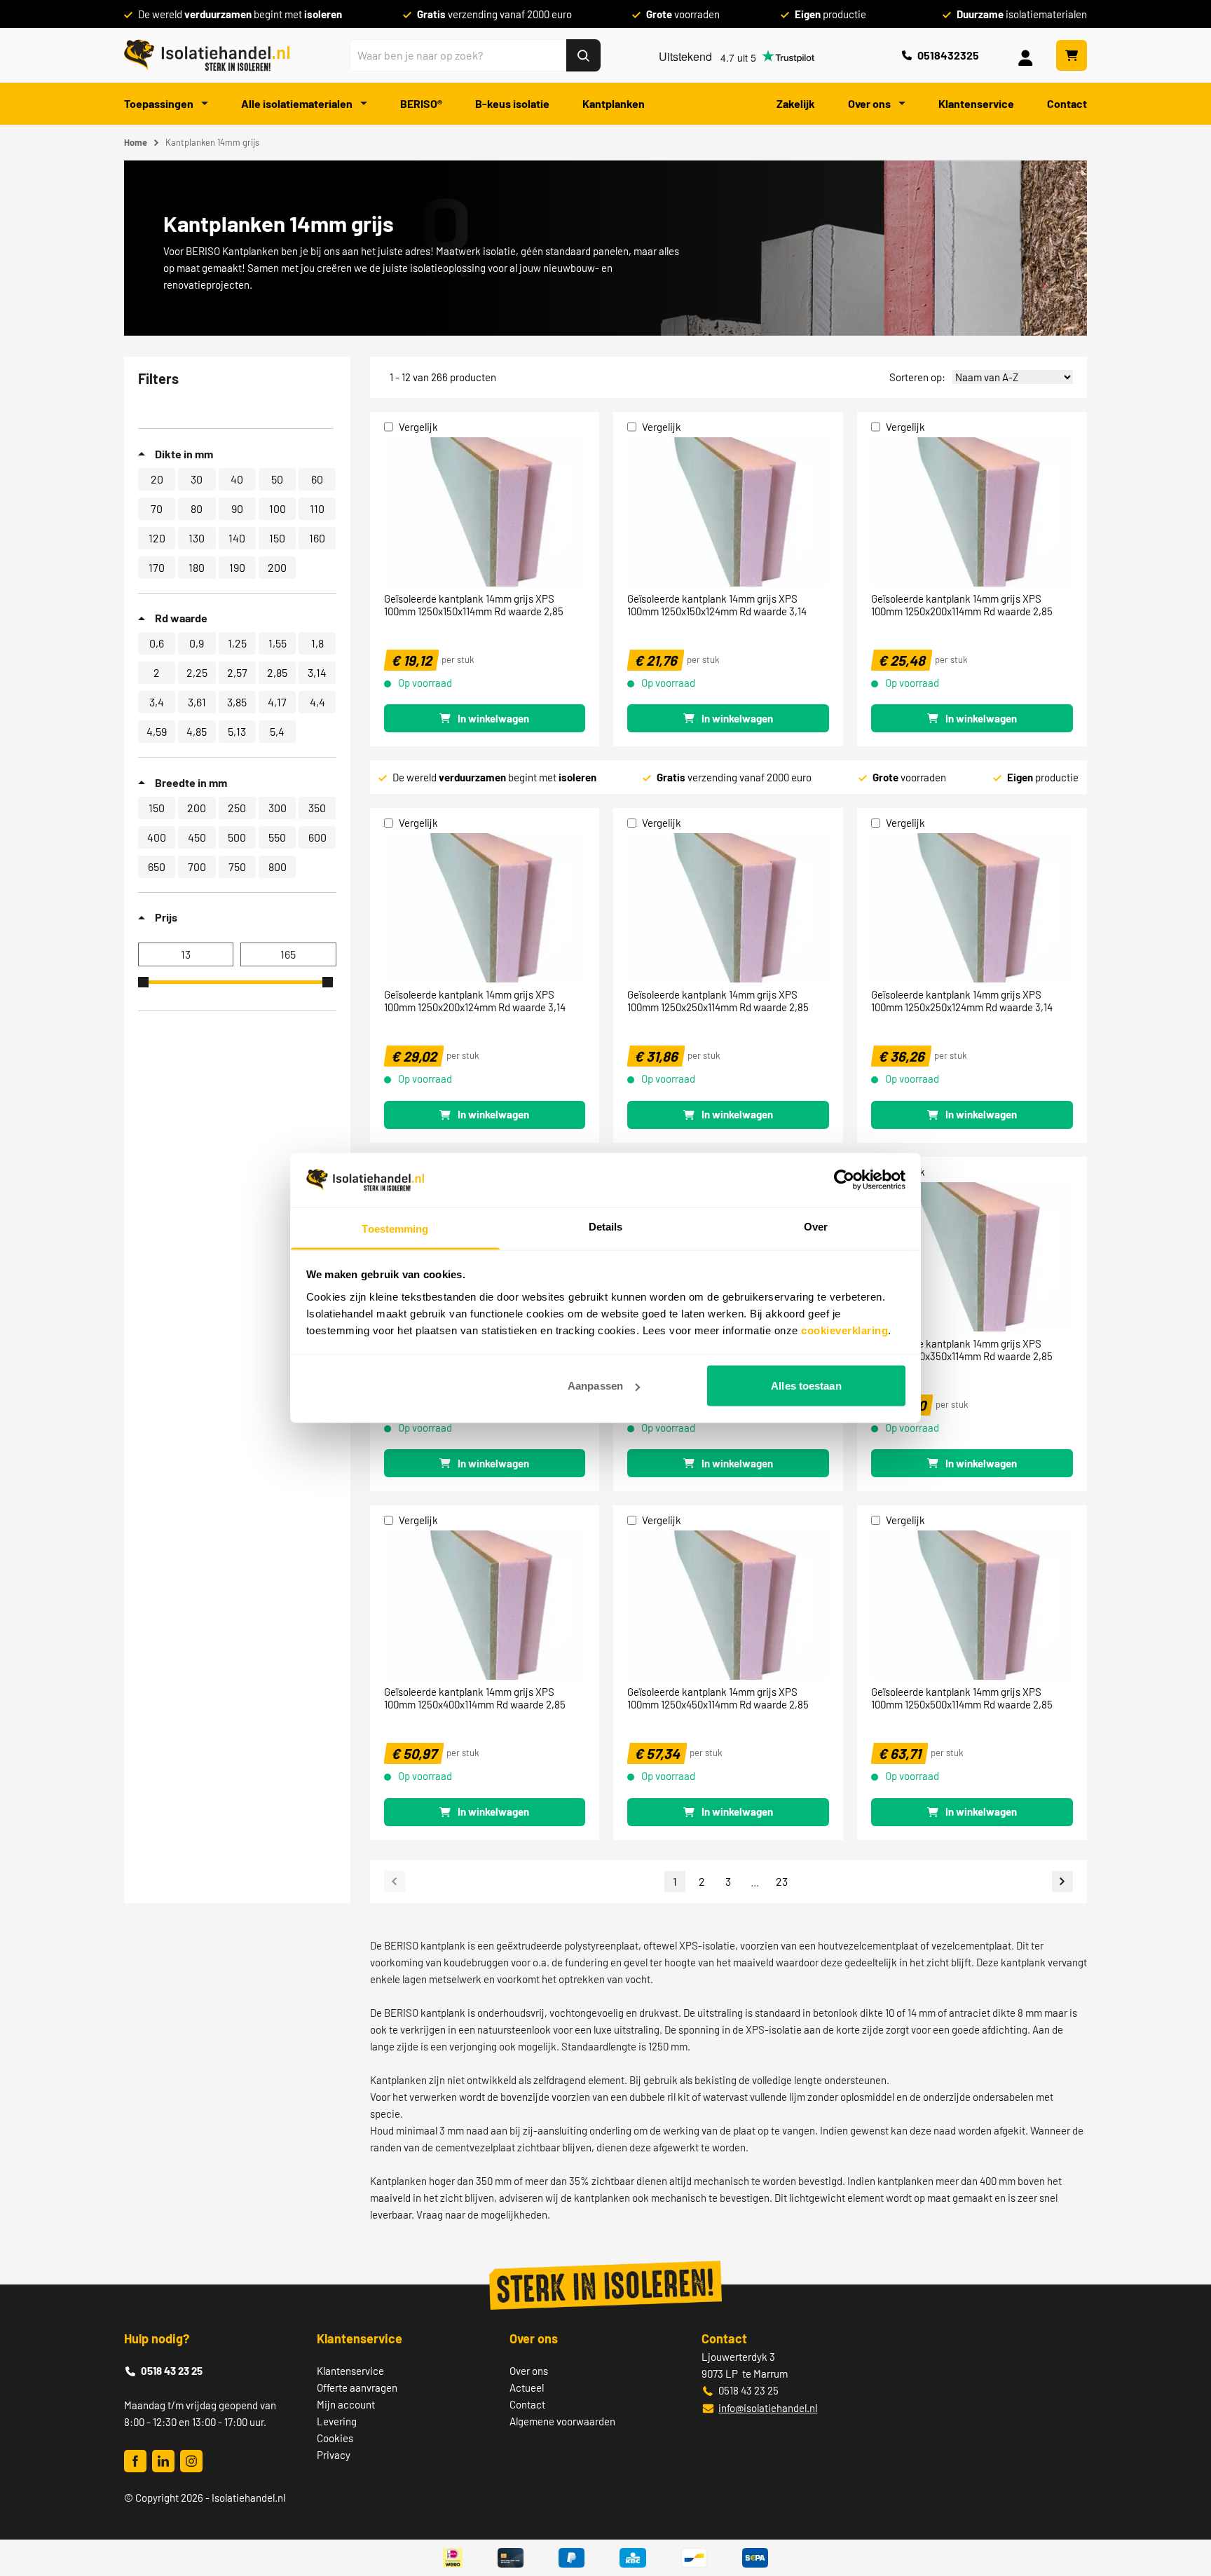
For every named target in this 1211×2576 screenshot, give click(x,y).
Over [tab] (816, 1226)
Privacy (334, 2455)
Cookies (335, 2438)
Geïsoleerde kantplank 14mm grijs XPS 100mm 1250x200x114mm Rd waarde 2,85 (962, 605)
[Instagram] (191, 2461)
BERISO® (421, 103)
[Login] (1028, 55)
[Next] (1062, 1881)
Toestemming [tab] (395, 1228)
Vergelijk (418, 427)
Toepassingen (160, 103)
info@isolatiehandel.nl (768, 2408)
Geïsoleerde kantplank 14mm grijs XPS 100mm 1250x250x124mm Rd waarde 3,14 (962, 1001)
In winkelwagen (493, 718)
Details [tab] (606, 1226)
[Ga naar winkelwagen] (1072, 55)
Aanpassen (595, 1386)
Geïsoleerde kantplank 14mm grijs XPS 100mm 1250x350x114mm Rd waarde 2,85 (962, 1350)
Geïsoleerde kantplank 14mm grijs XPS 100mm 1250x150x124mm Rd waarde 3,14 (717, 605)
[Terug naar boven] (1181, 2514)
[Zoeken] (583, 55)
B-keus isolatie (512, 103)
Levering (337, 2421)
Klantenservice (976, 103)
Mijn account (346, 2404)
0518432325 (948, 55)
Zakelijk (796, 103)
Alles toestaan (806, 1386)
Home (136, 142)
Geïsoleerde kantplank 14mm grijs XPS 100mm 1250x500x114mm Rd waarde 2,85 (962, 1698)
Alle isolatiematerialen (298, 103)
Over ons (870, 103)
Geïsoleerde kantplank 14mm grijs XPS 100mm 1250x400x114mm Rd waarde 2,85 (475, 1698)
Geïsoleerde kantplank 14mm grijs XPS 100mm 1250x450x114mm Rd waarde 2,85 (718, 1698)
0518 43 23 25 (172, 2371)
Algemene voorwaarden (562, 2421)
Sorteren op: (917, 377)
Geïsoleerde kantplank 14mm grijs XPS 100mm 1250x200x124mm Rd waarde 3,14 (475, 1001)
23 (782, 1881)
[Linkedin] (163, 2461)
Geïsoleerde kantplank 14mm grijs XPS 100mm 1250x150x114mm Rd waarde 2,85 (474, 605)
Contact (1067, 103)
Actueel (527, 2387)
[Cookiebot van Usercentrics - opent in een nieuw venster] (844, 1180)
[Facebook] (135, 2461)
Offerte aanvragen (357, 2387)
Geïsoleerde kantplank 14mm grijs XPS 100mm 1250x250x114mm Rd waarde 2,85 (718, 1001)
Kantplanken (614, 103)
